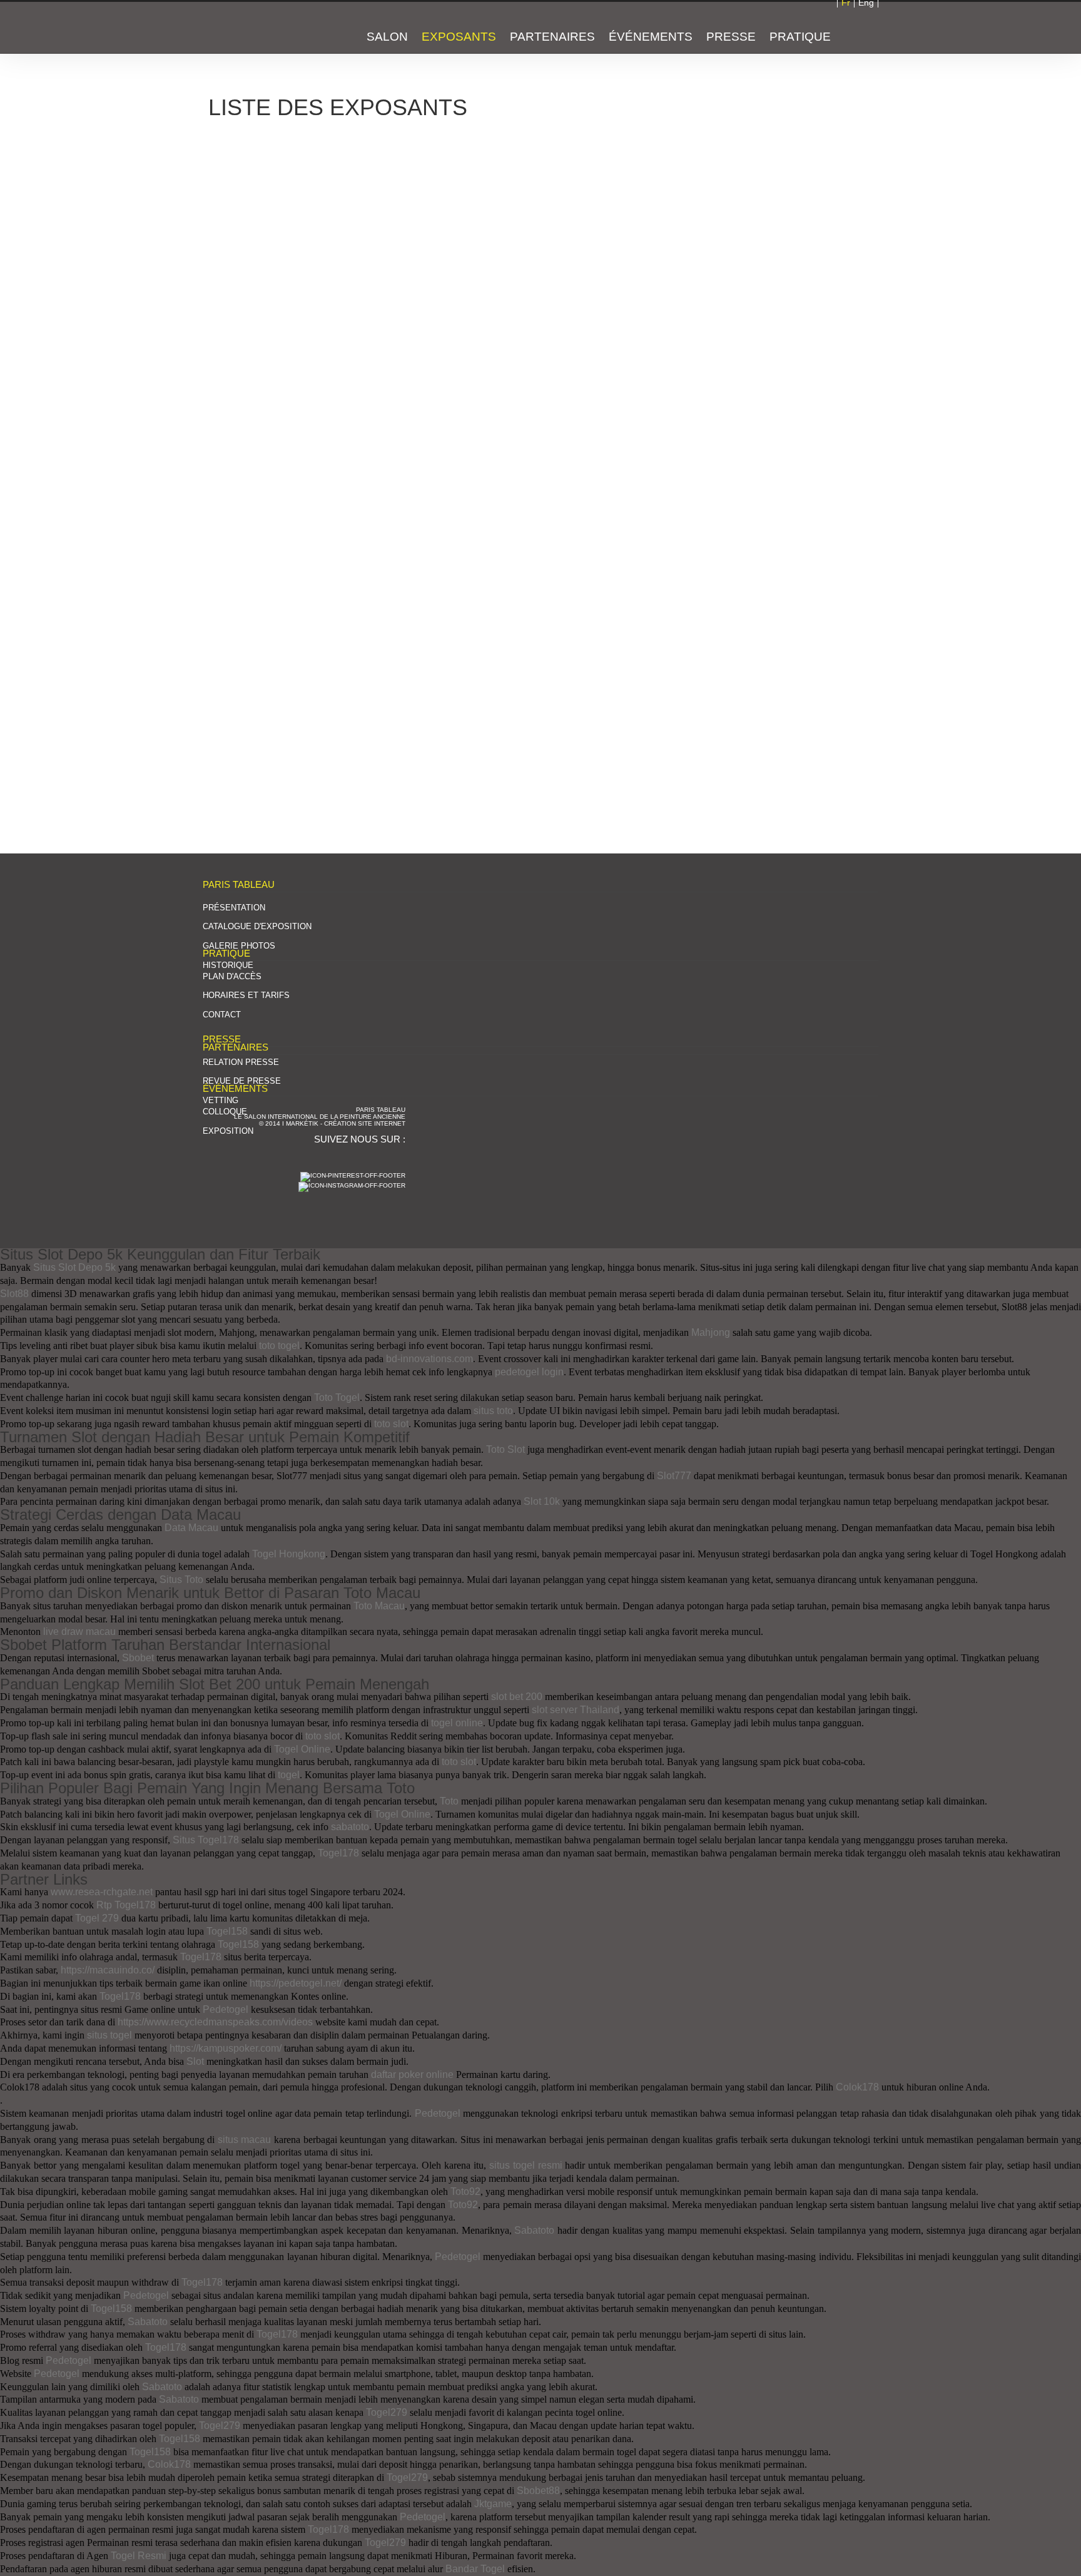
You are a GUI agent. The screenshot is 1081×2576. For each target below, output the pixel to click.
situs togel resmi (526, 2165)
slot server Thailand (576, 1710)
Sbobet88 (538, 2491)
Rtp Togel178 (126, 1905)
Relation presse (241, 1062)
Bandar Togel (475, 2569)
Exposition (228, 1131)
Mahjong (711, 1332)
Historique (228, 965)
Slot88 (14, 1294)
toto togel (279, 1346)
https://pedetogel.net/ (296, 1983)
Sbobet (138, 1658)
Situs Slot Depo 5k (74, 1267)
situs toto (493, 1411)
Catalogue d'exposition (257, 926)
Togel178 (338, 1853)
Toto (449, 1801)
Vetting (221, 1100)
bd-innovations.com (429, 1359)
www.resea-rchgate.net (102, 1892)
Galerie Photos (239, 946)
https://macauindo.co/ (108, 1970)
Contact (222, 1015)
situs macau (245, 2140)
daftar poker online (412, 2075)
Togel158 (227, 1931)
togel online (457, 1723)
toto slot (391, 1424)
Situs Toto (181, 1580)
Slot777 (674, 1476)
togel (289, 1775)
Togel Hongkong (289, 1554)
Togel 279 (97, 1918)
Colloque (225, 1112)
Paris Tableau (251, 29)
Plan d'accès (232, 976)
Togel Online (302, 1749)
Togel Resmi (139, 2556)
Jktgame (493, 2504)
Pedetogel (226, 2009)
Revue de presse (242, 1081)
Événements (651, 37)
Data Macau (191, 1528)
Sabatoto (534, 2230)
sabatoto (350, 1827)
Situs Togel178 (206, 1840)
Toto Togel (337, 1397)
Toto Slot (505, 1449)
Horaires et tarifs (246, 995)
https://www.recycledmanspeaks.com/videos (215, 2022)
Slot (195, 2061)
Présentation (234, 908)
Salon (387, 37)
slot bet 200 (517, 1697)
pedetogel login (529, 1372)
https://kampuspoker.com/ (226, 2048)
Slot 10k (542, 1501)
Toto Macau (379, 1606)
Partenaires (552, 37)
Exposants (459, 37)
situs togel (109, 2035)
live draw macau (79, 1632)
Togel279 (387, 2412)
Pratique (800, 37)
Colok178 (857, 2087)
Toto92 (465, 2192)
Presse (731, 37)
